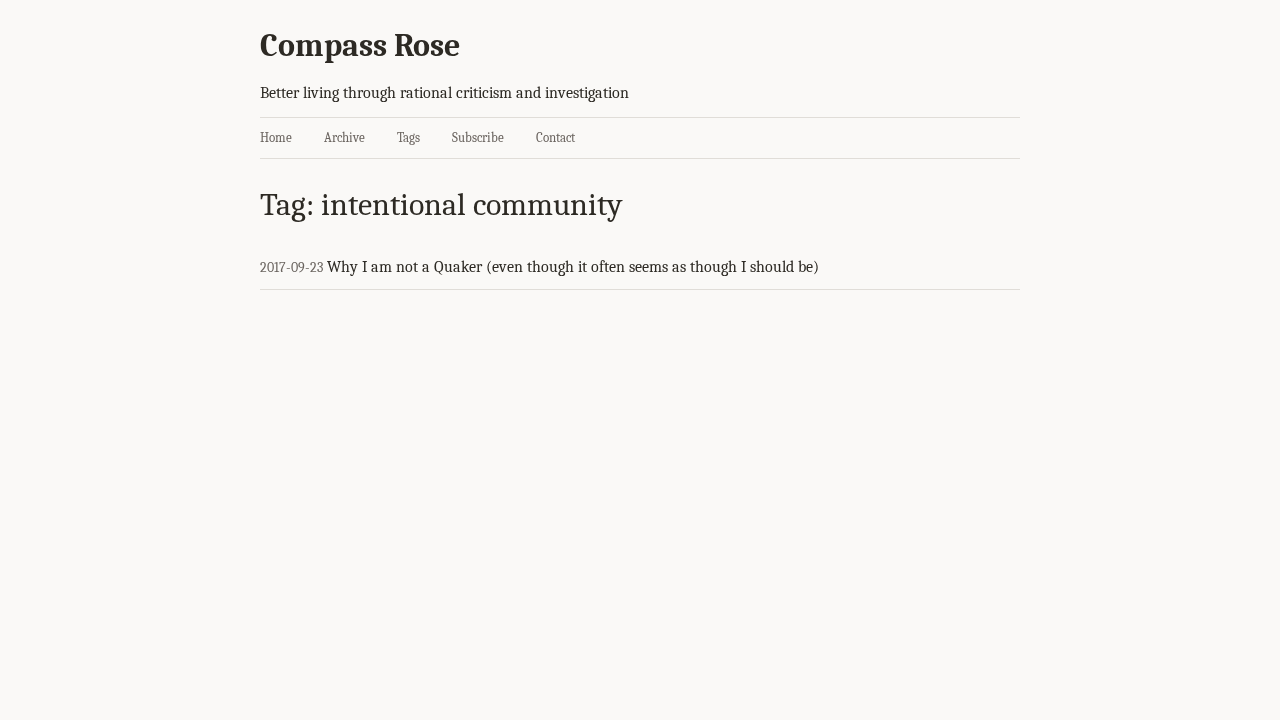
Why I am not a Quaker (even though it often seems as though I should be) (573, 267)
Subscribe (478, 137)
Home (276, 137)
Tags (408, 137)
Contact (555, 137)
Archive (344, 137)
